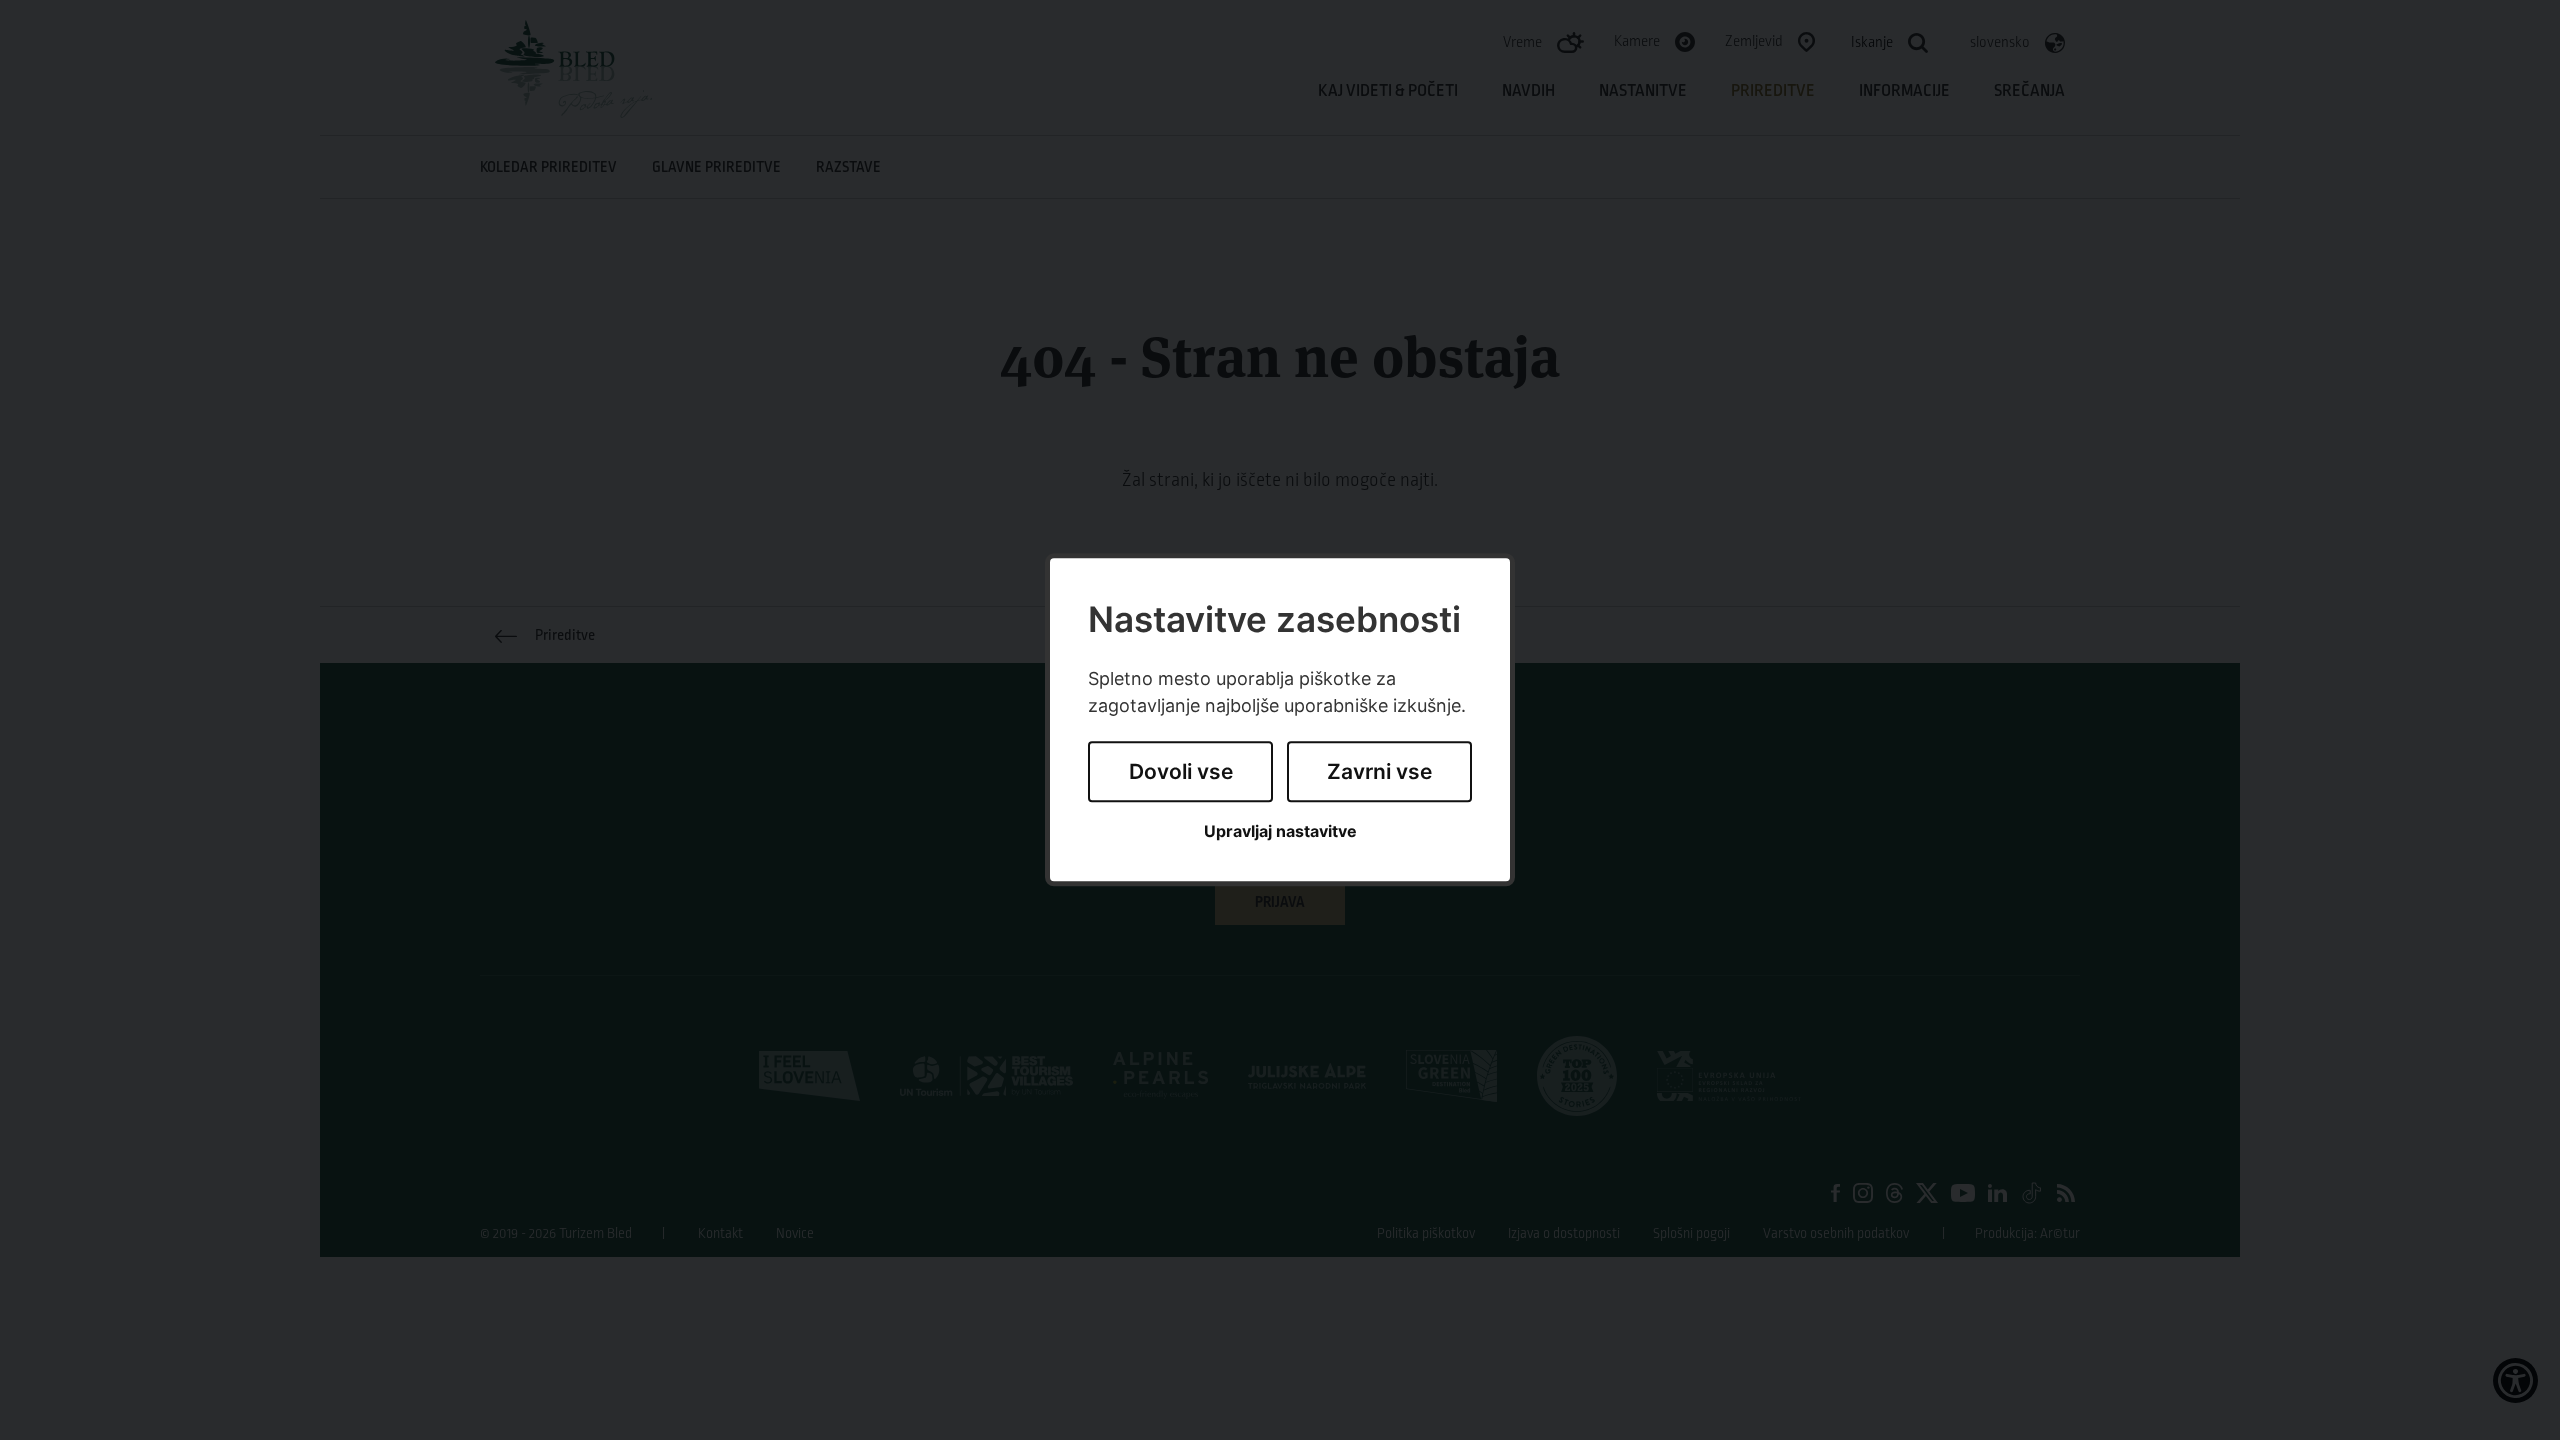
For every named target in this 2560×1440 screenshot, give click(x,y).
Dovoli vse (1181, 771)
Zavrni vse (1379, 771)
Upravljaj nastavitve (1280, 831)
